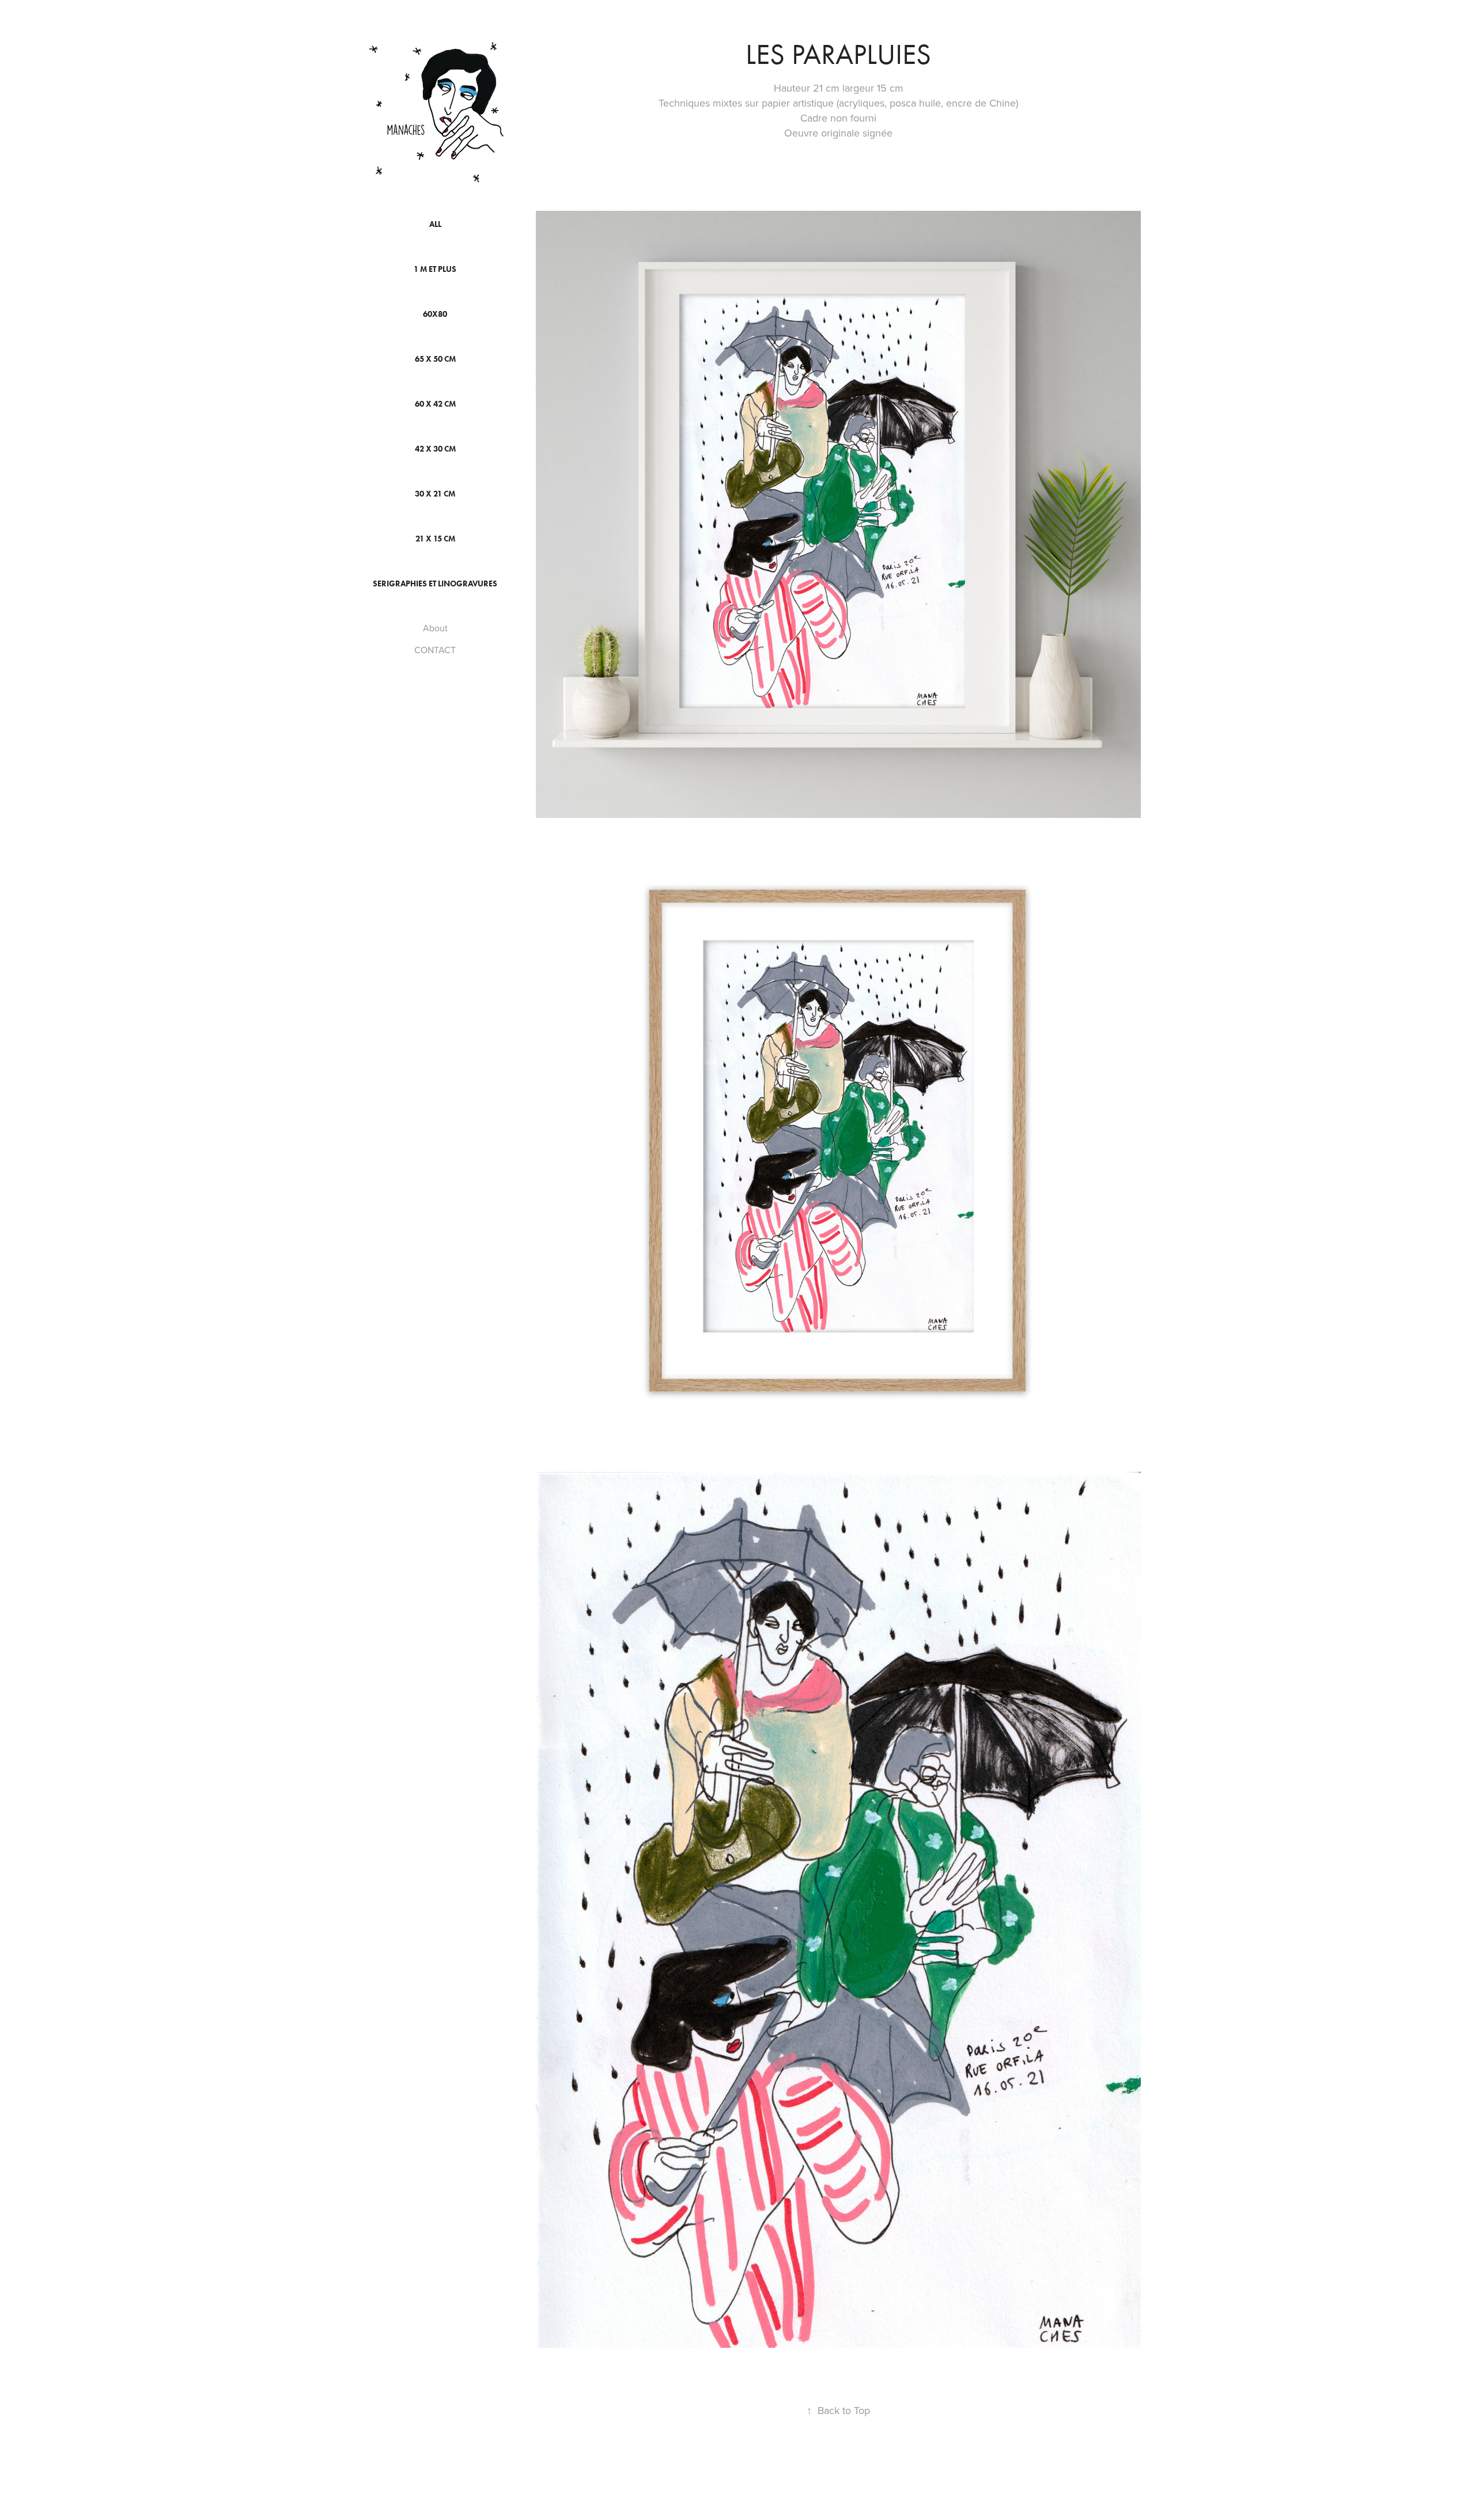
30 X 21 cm (435, 494)
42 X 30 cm (435, 449)
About (435, 628)
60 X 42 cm (435, 404)
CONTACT (435, 650)
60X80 (435, 314)
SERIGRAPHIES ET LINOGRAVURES (435, 584)
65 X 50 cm (435, 359)
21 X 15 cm (435, 539)
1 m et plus (435, 269)
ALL (435, 224)
